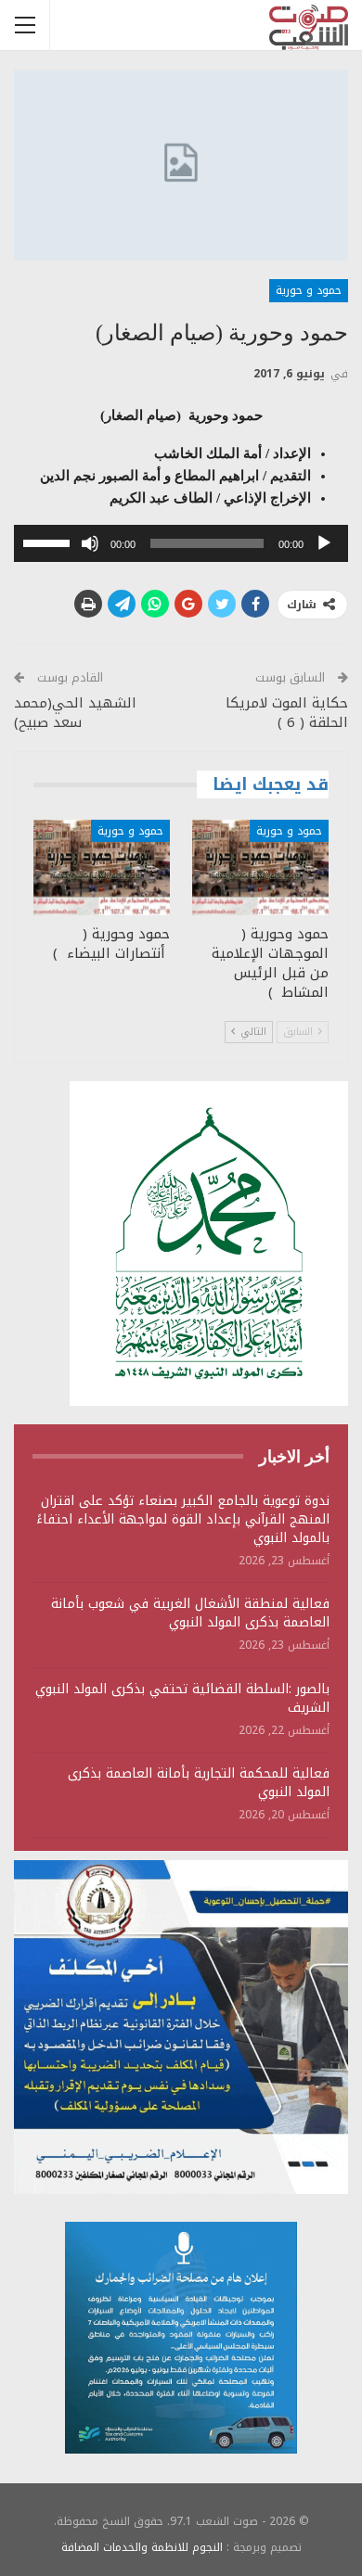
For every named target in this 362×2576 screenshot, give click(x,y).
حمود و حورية (309, 290)
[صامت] (90, 543)
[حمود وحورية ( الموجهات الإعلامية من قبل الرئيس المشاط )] (260, 867)
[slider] (49, 542)
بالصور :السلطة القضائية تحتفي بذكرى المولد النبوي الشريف (182, 1698)
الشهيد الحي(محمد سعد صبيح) (75, 713)
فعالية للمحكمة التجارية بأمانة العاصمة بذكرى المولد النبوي (199, 1783)
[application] (181, 543)
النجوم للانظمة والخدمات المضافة (142, 2547)
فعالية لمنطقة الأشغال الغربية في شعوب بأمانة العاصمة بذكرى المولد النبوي (190, 1613)
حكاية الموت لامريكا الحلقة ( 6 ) (287, 713)
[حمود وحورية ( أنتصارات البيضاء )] (102, 867)
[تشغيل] (324, 543)
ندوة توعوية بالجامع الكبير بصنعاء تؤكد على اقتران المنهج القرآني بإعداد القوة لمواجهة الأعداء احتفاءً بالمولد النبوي (183, 1519)
